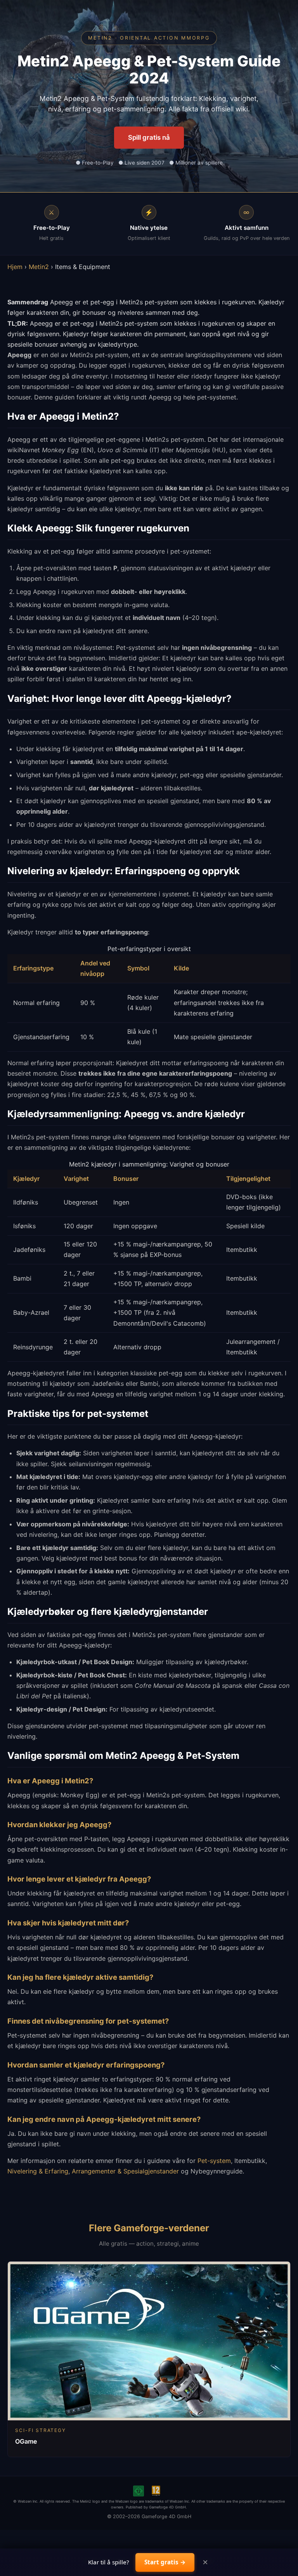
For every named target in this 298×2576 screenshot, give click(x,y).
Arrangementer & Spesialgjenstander (125, 2171)
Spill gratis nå (149, 137)
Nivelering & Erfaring (38, 2171)
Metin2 (39, 267)
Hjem (15, 267)
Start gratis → (165, 2562)
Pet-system (214, 2161)
